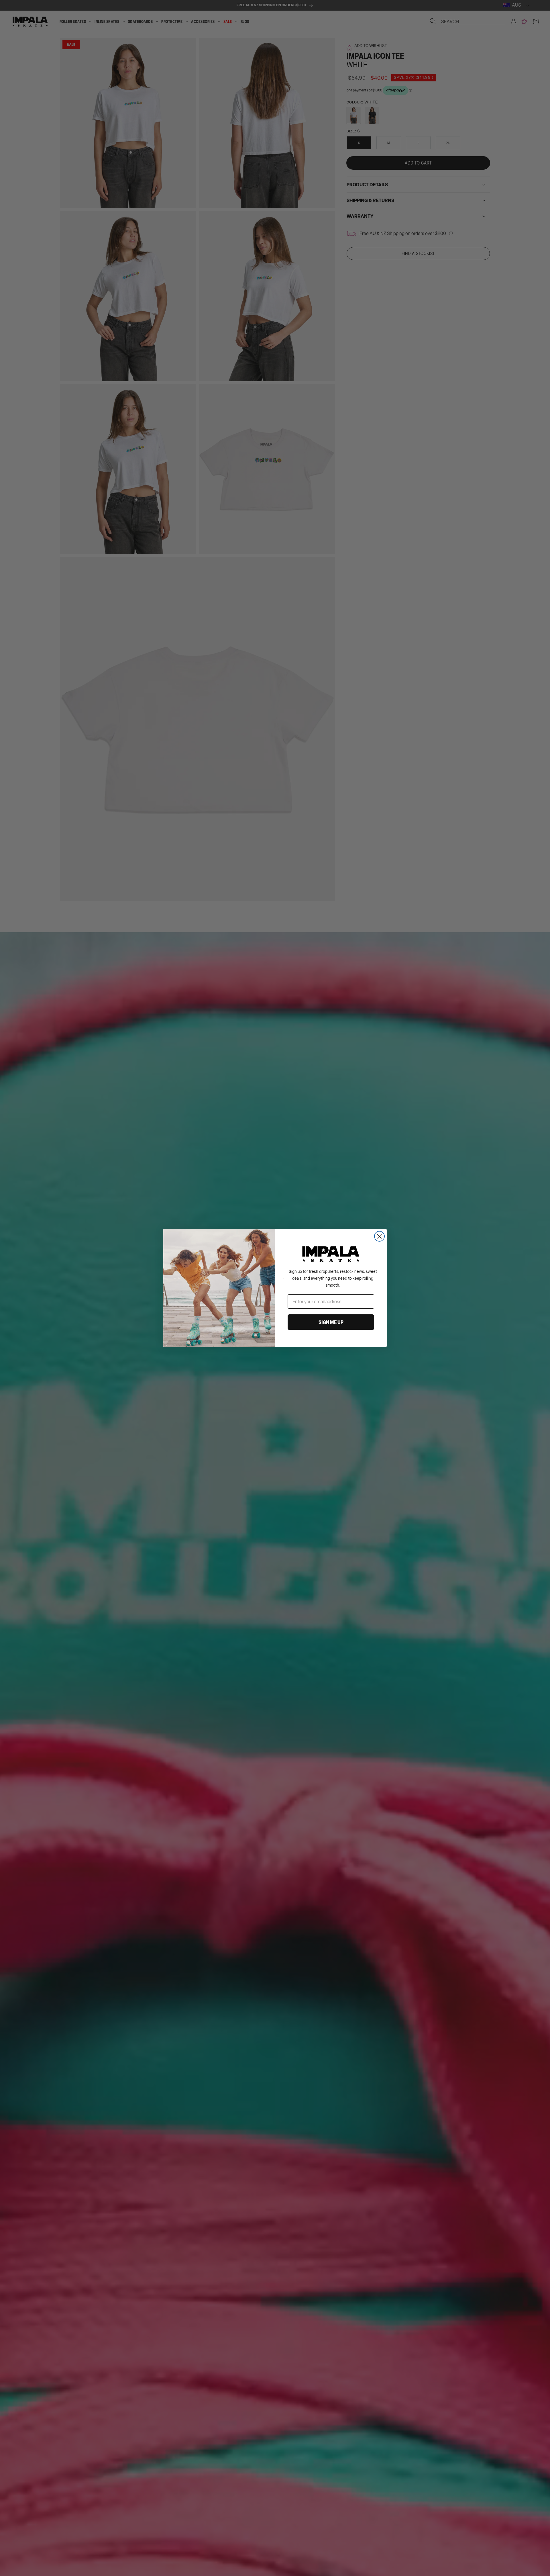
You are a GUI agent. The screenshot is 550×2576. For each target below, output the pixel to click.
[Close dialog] (379, 1236)
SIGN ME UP (331, 1322)
